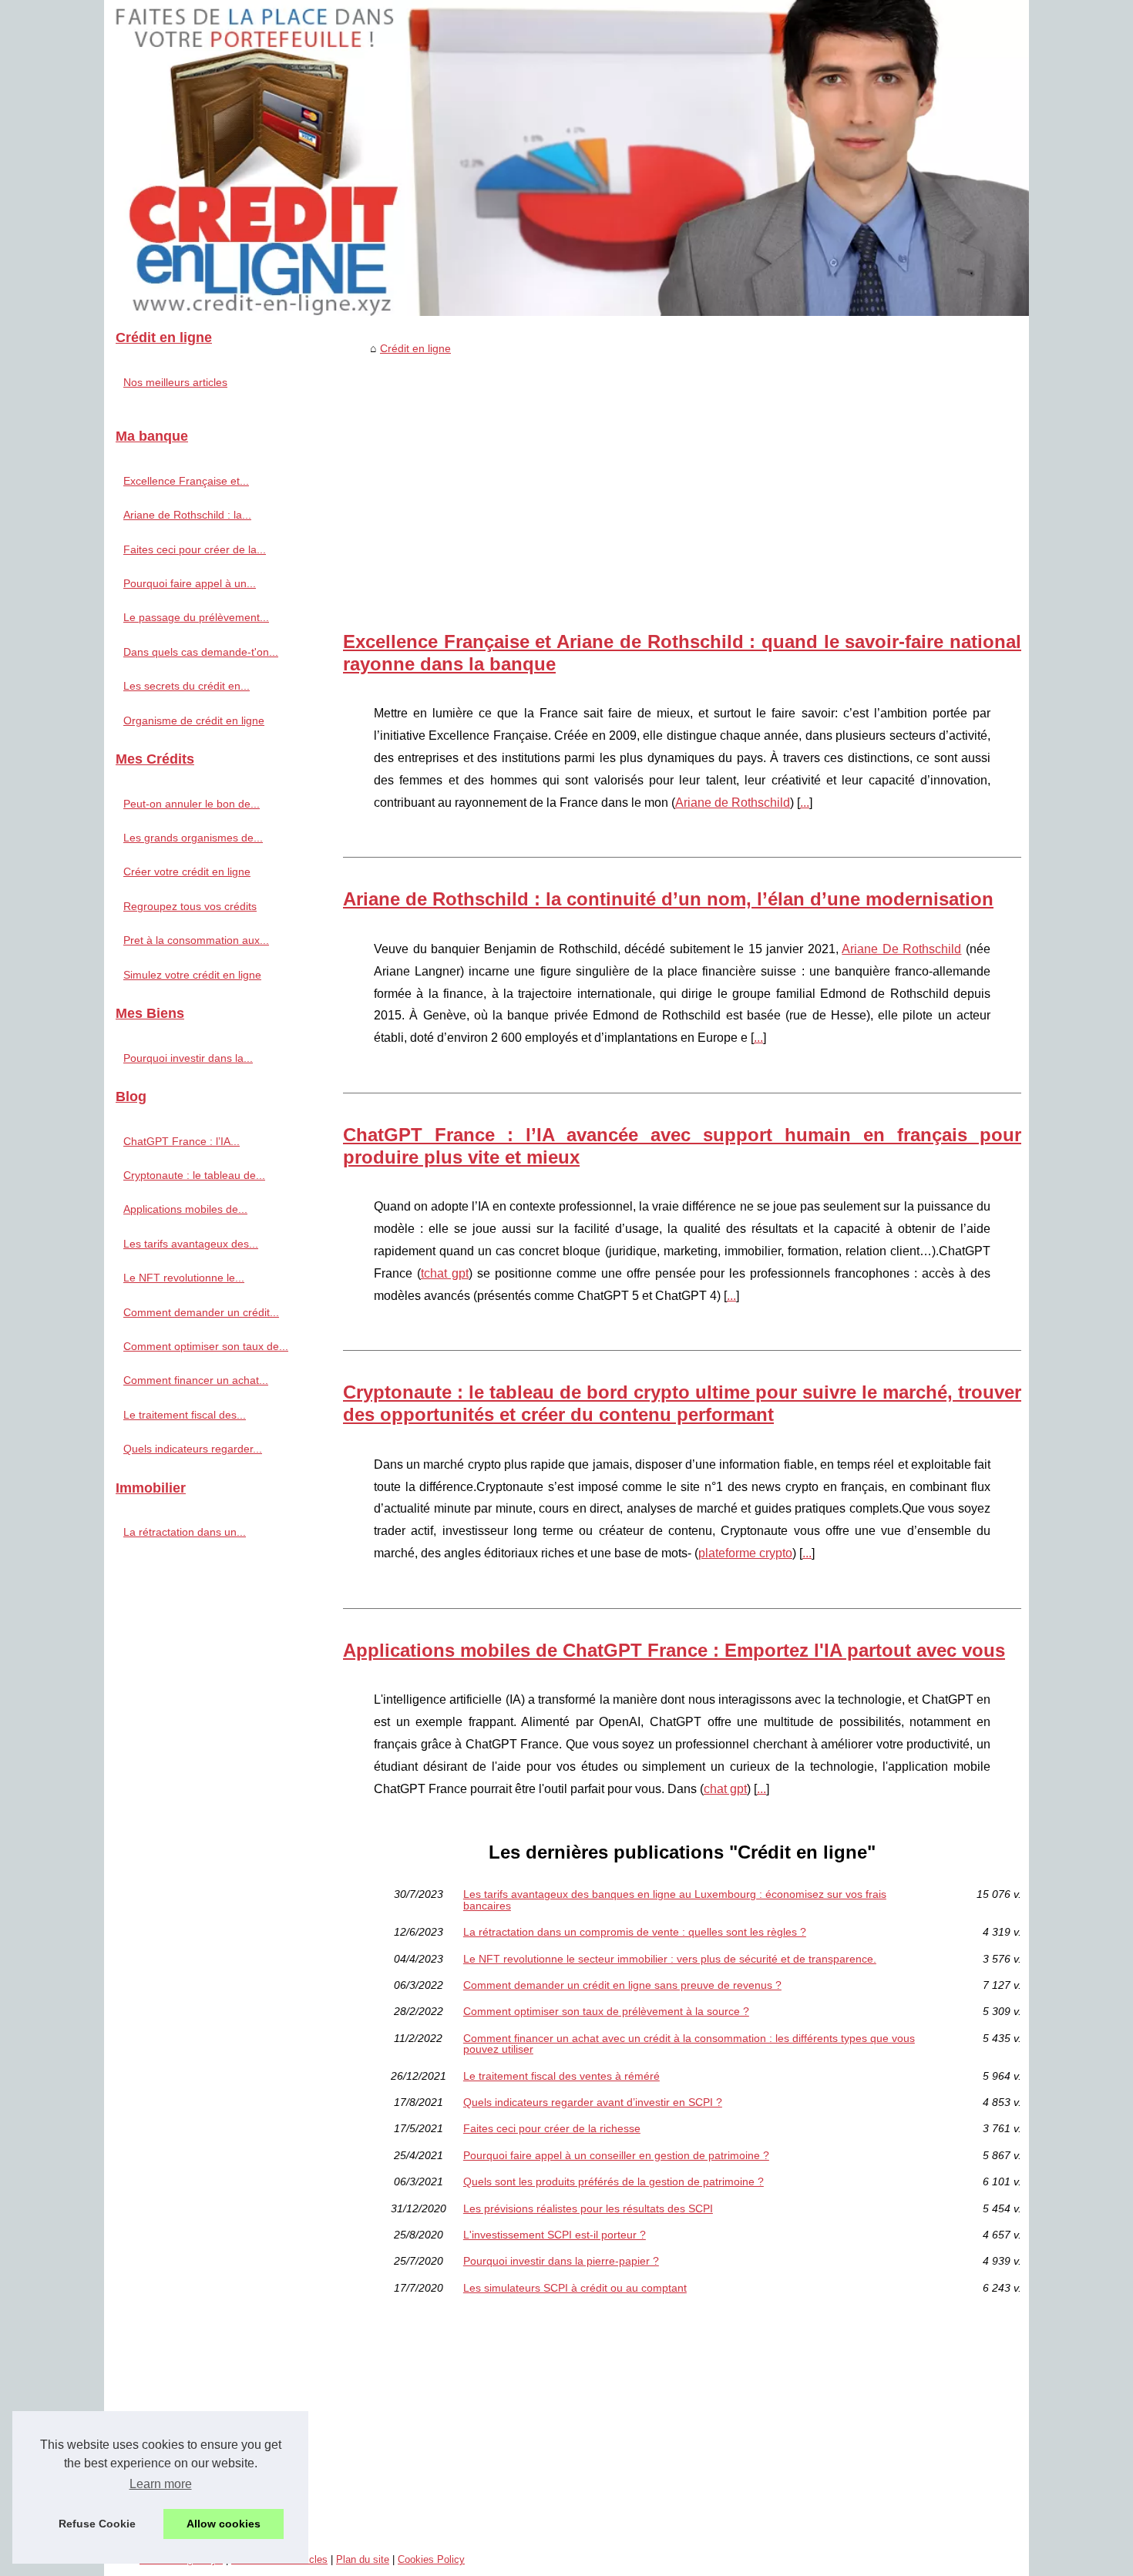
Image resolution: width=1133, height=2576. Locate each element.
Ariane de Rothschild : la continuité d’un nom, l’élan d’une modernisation (668, 899)
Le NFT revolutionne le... (184, 1278)
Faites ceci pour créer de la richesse (552, 2128)
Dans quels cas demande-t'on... (201, 652)
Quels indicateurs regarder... (193, 1449)
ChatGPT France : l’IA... (182, 1141)
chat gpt (725, 1789)
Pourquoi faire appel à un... (190, 583)
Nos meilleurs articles (175, 382)
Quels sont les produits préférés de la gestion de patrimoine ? (614, 2181)
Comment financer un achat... (196, 1380)
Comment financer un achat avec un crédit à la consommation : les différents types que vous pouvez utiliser (689, 2044)
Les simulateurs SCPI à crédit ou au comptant (575, 2288)
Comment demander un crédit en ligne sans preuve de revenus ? (622, 1985)
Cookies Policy (431, 2559)
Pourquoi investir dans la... (188, 1058)
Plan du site (363, 2559)
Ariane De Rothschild (901, 949)
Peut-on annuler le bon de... (192, 804)
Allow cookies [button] (224, 2524)
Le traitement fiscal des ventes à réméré (561, 2076)
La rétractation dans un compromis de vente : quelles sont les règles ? (635, 1932)
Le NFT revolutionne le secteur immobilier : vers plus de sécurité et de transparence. (670, 1959)
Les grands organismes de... (193, 838)
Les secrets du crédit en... (187, 686)
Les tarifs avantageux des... (191, 1244)
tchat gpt (445, 1273)
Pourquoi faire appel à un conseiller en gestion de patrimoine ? (616, 2155)
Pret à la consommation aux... (196, 940)
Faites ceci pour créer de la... (195, 549)
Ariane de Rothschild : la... (187, 515)
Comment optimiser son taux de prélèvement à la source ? (606, 2011)
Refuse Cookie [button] (97, 2524)
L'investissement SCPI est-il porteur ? (555, 2235)
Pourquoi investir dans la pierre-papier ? (561, 2261)
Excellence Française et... (186, 481)
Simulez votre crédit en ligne (192, 975)
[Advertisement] (682, 477)
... (805, 803)
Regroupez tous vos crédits (190, 906)
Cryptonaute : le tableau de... (194, 1175)
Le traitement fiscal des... (185, 1415)
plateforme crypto (745, 1553)
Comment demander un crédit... (201, 1312)
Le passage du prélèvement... (196, 617)
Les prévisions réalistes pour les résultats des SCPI (588, 2208)
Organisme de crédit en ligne (194, 720)
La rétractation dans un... (185, 1532)
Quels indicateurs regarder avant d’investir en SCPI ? (593, 2102)
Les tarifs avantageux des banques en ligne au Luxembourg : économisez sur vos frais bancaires (675, 1900)
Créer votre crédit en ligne (187, 872)
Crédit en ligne (415, 348)
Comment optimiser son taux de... (206, 1346)
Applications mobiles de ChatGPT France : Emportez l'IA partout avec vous (674, 1650)
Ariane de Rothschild (733, 803)
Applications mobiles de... (185, 1209)
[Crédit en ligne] (566, 158)
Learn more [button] (161, 2484)
